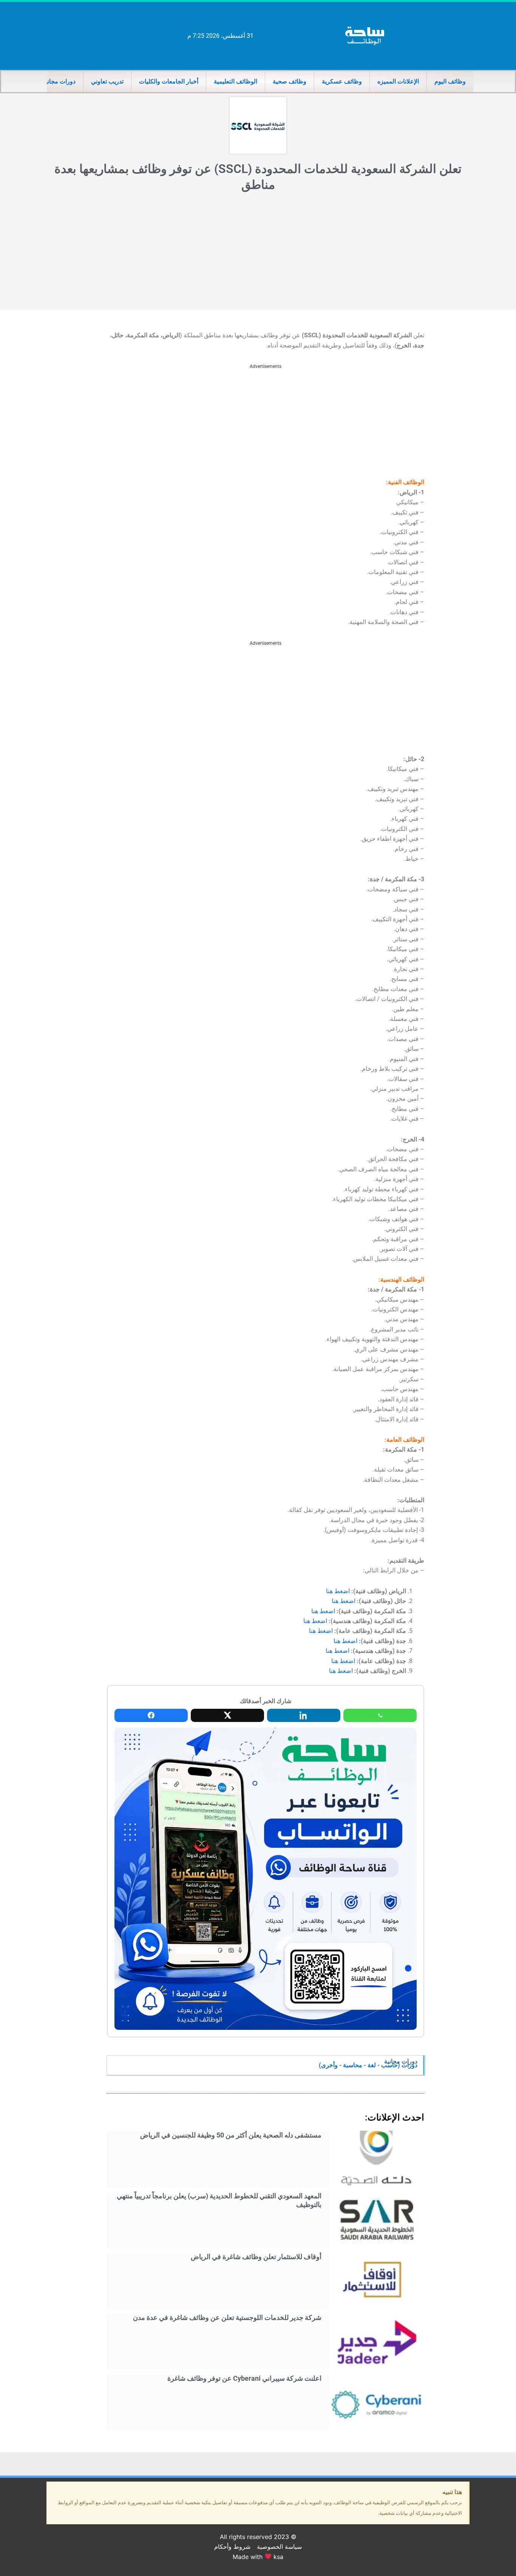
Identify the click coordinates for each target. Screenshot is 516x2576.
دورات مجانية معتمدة (49, 81)
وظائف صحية (290, 81)
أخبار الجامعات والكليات (169, 81)
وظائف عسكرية (342, 81)
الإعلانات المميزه (398, 81)
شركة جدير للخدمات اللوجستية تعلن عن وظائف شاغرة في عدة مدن (227, 2317)
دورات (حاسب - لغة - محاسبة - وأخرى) (368, 2065)
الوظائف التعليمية (236, 81)
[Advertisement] (258, 253)
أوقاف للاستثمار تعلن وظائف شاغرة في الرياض (256, 2257)
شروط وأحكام (232, 2547)
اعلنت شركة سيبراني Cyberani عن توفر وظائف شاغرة (244, 2378)
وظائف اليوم (450, 81)
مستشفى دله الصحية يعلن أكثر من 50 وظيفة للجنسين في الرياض (231, 2135)
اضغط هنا (338, 1591)
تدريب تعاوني (107, 81)
